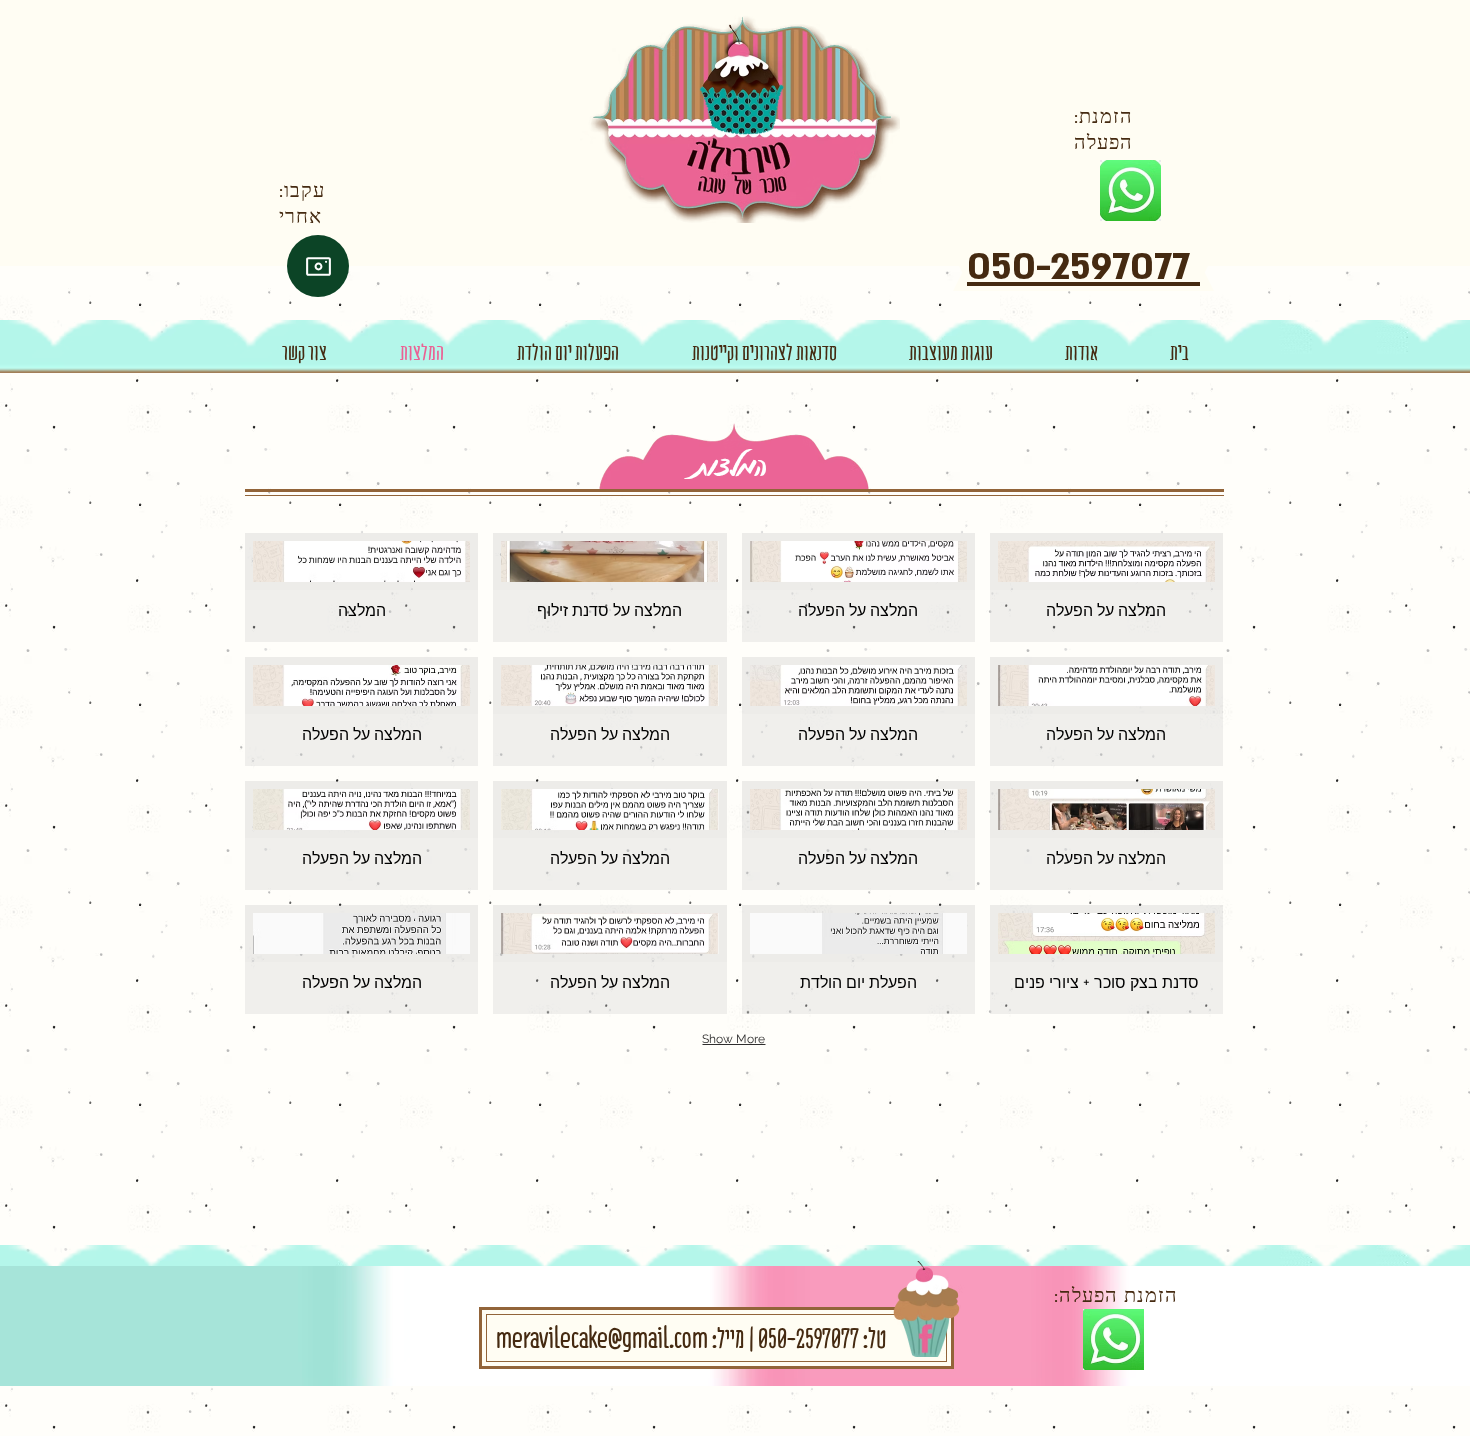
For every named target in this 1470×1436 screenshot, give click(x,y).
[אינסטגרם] (318, 266)
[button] (361, 587)
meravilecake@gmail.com (602, 1338)
